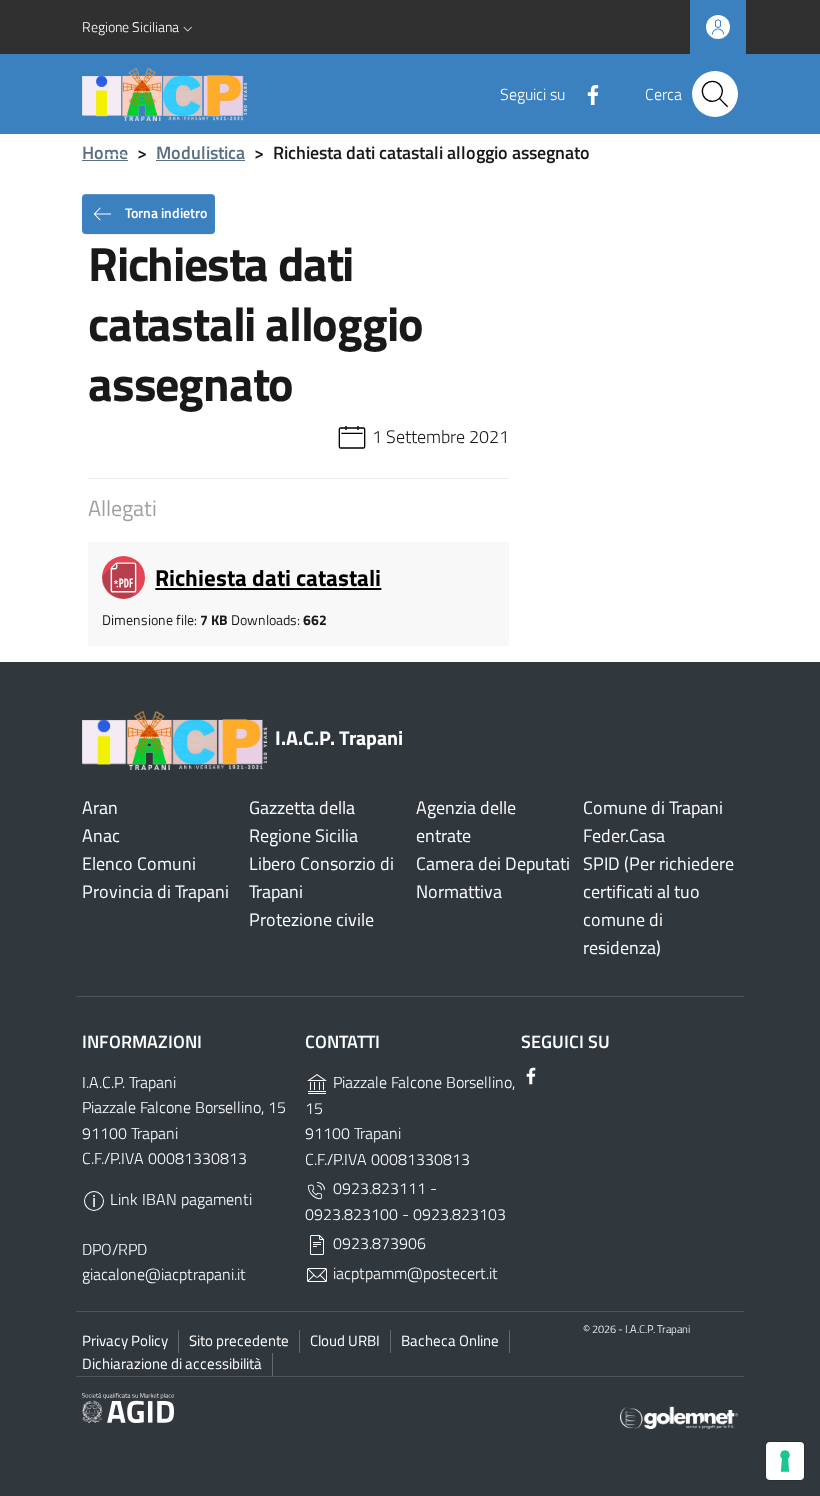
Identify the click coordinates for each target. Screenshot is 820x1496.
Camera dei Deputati (493, 863)
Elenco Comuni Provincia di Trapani (155, 877)
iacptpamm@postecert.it (413, 1273)
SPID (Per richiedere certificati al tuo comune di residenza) (658, 905)
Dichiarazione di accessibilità (172, 1363)
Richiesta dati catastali (268, 577)
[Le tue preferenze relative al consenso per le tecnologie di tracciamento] (785, 1461)
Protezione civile (311, 919)
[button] (139, 27)
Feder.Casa (624, 835)
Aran (100, 807)
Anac (101, 835)
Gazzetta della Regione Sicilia (303, 821)
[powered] (679, 1416)
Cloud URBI (345, 1340)
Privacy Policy (125, 1340)
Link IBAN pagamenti (179, 1199)
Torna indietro (164, 211)
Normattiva (459, 891)
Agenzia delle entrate (466, 821)
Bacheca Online (450, 1340)
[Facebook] (585, 93)
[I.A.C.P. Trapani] (288, 94)
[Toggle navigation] (116, 155)
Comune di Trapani (653, 807)
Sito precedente (239, 1340)
